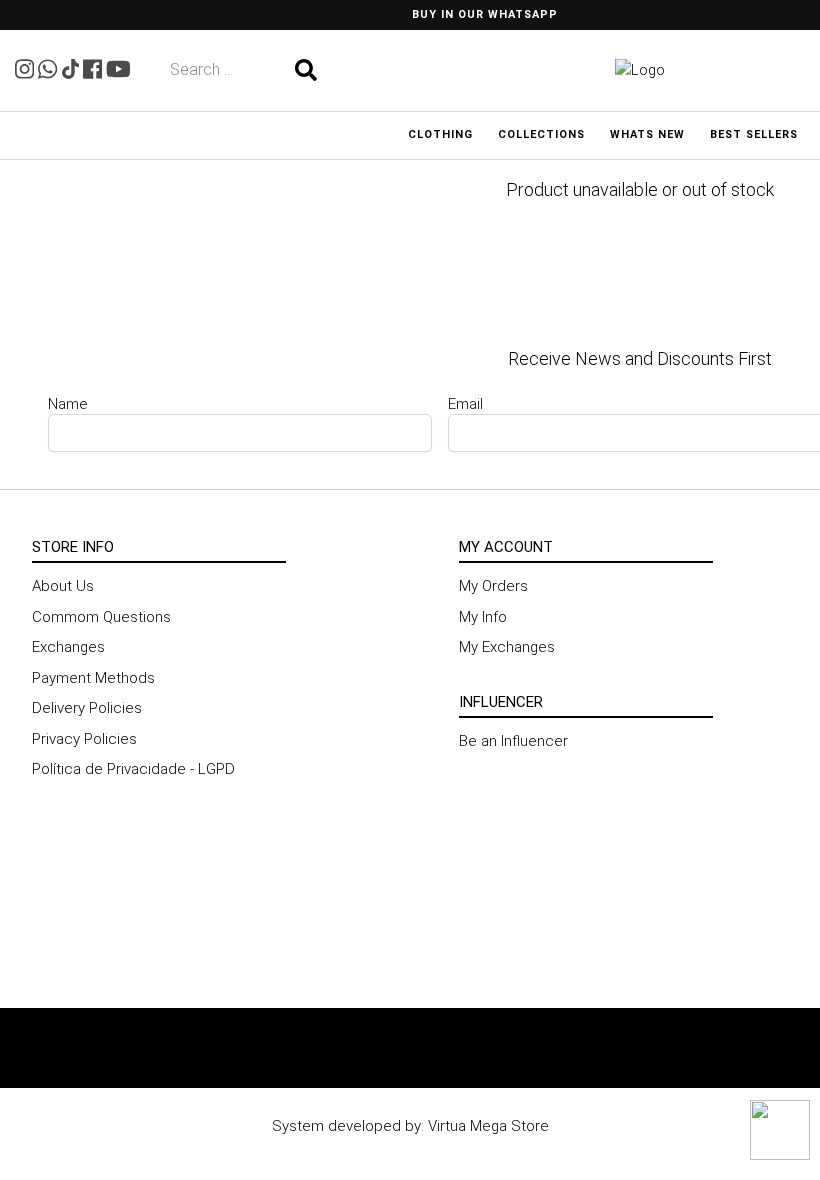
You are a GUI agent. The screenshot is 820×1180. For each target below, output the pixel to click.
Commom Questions (101, 617)
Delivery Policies (87, 708)
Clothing (440, 134)
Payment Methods (93, 678)
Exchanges (68, 647)
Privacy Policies (84, 739)
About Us (63, 586)
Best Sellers (754, 134)
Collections (541, 134)
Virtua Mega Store (488, 1126)
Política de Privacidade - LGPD (133, 769)
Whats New (647, 134)
